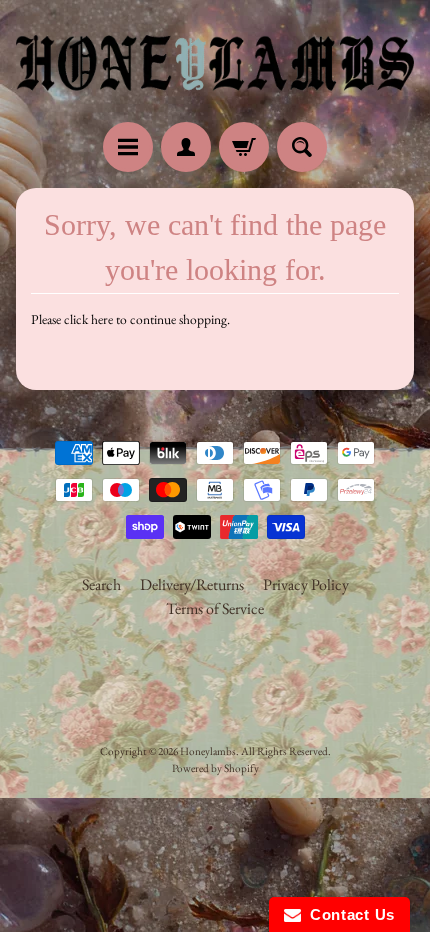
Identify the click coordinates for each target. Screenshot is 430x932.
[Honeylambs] (215, 64)
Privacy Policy (306, 584)
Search (101, 584)
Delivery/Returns (192, 584)
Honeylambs (208, 751)
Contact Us (348, 914)
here (102, 319)
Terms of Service (215, 608)
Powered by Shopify (215, 768)
